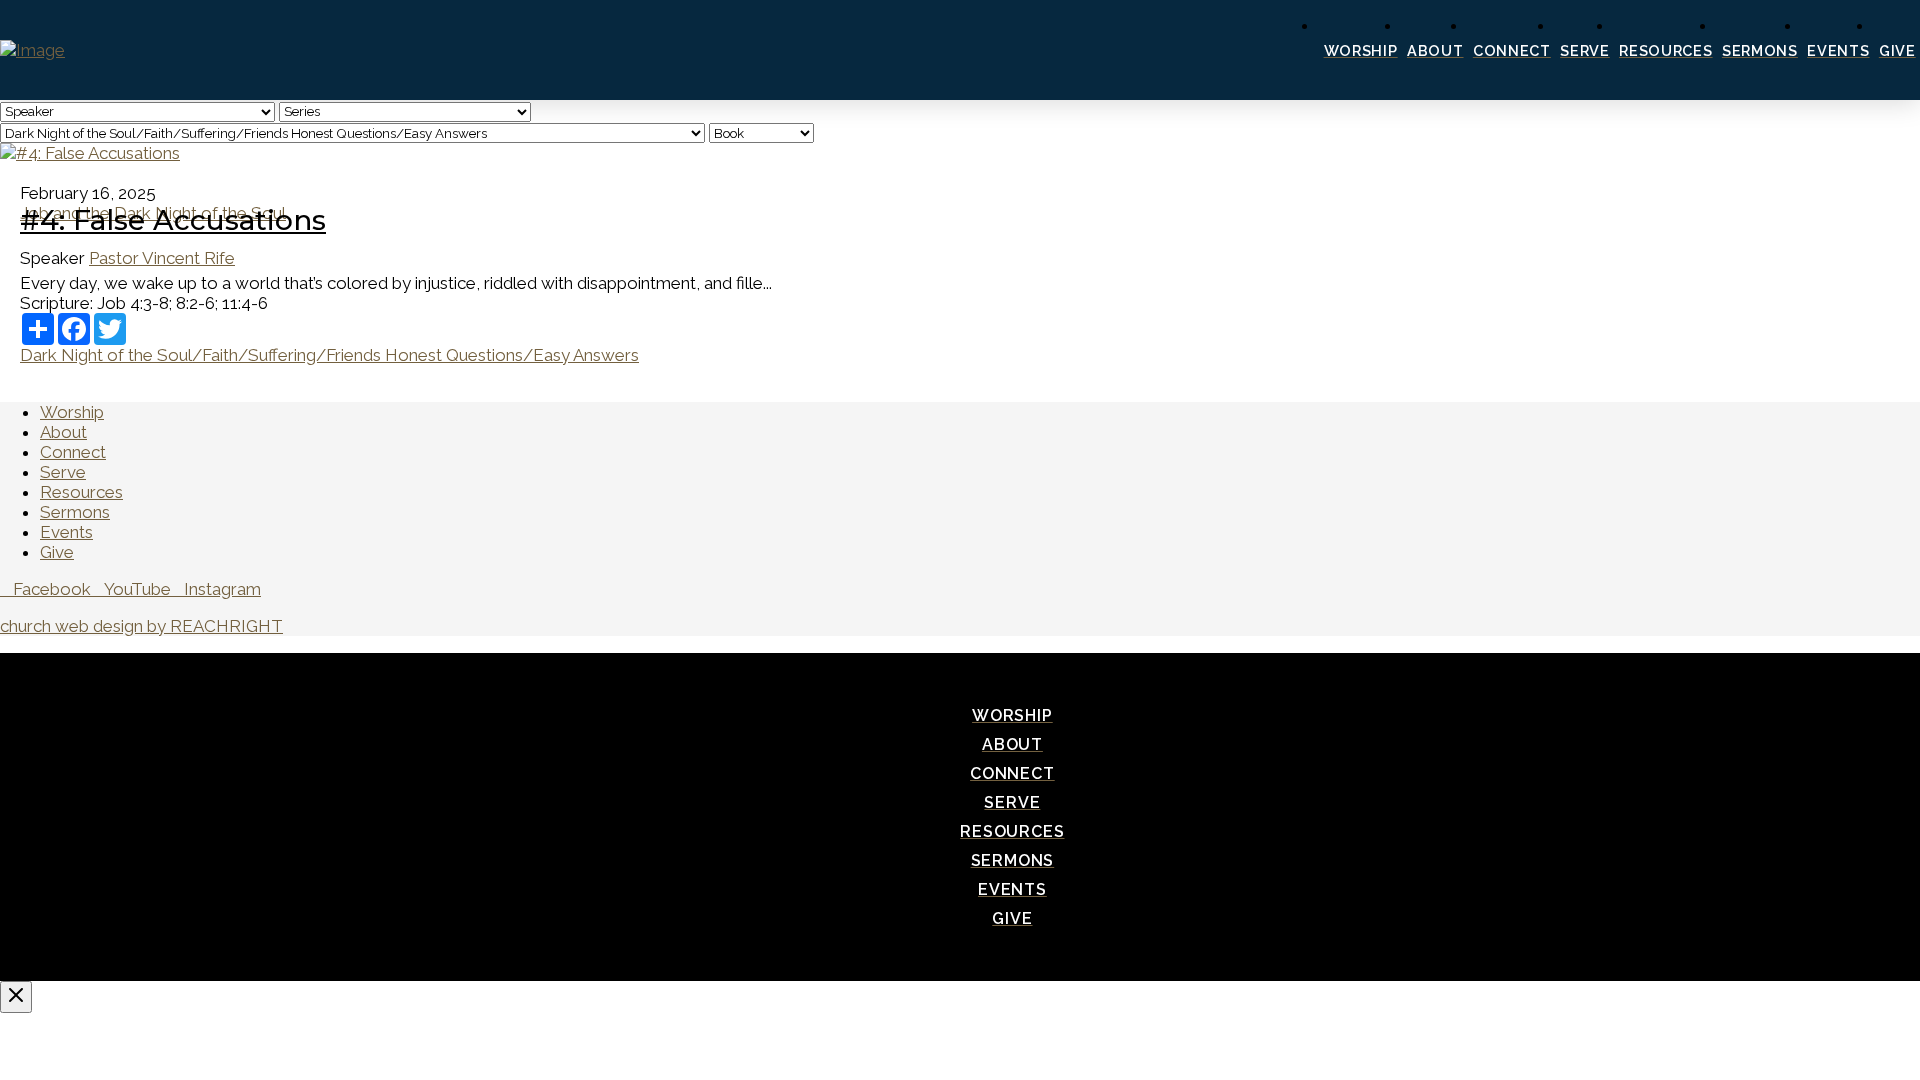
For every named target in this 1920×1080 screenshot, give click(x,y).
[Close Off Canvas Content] (16, 997)
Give (57, 552)
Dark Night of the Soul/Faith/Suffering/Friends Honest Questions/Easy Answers (329, 355)
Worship (72, 412)
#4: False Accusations (173, 220)
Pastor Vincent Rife (162, 258)
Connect (73, 452)
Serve (63, 472)
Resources (81, 492)
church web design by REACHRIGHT (141, 626)
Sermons (75, 512)
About (63, 432)
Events (66, 532)
